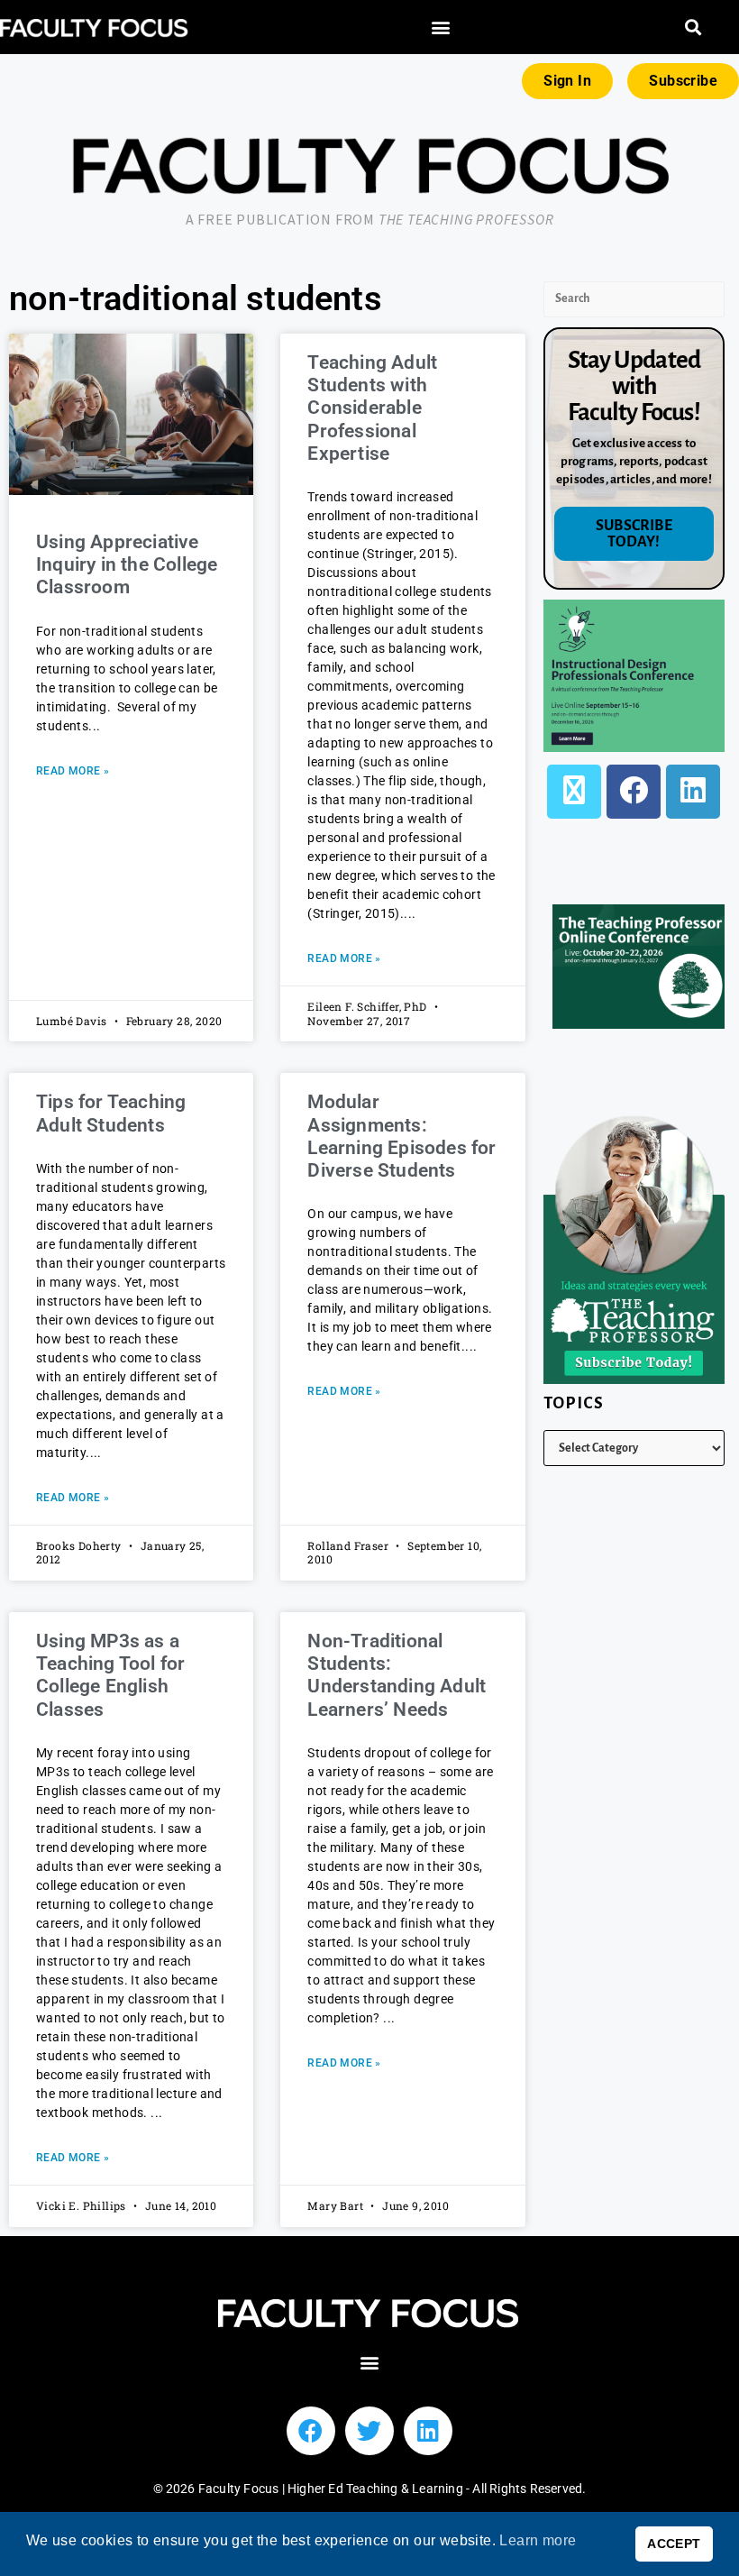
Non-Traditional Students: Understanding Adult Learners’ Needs (397, 1675)
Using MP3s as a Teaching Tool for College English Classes (110, 1675)
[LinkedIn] (693, 792)
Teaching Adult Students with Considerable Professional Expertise (372, 408)
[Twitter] (369, 2431)
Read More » (73, 771)
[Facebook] (634, 792)
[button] (441, 28)
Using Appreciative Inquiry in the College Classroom (127, 564)
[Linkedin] (428, 2431)
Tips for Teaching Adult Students (111, 1113)
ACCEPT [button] (674, 2544)
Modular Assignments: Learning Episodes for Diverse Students (401, 1136)
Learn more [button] (538, 2540)
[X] (574, 792)
